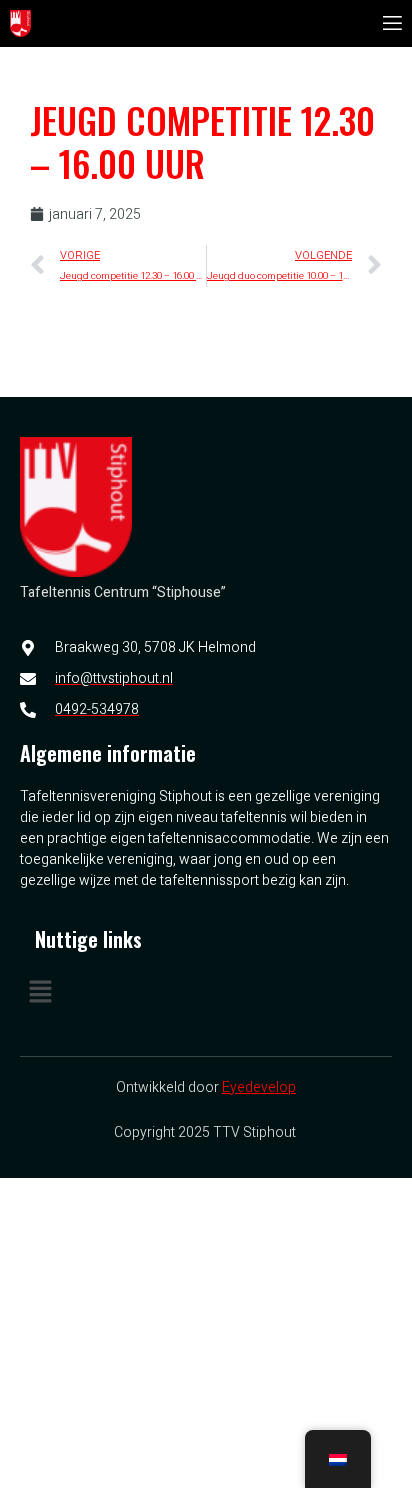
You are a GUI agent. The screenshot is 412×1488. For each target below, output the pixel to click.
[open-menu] (391, 23)
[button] (206, 994)
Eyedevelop (259, 1087)
